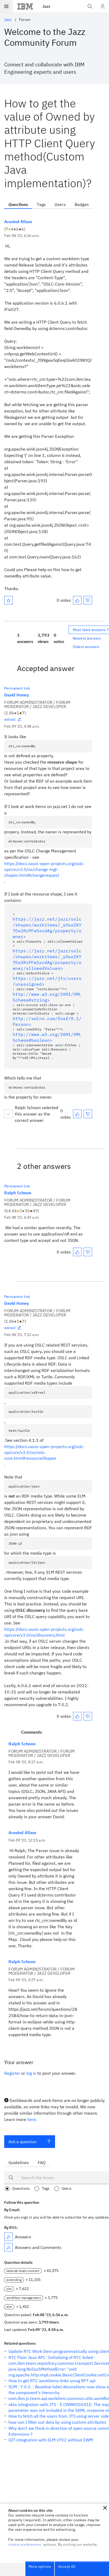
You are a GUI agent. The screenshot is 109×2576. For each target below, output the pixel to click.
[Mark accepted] (8, 1114)
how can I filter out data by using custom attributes (57, 2422)
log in (31, 2073)
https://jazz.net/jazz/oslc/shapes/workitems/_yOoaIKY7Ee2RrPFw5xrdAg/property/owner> (47, 928)
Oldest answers (86, 647)
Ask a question (22, 2142)
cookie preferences (25, 2545)
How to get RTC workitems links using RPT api (52, 2381)
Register (12, 2073)
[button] (105, 2508)
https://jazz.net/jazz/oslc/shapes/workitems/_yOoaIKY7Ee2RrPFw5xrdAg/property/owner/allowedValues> (47, 959)
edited (10, 719)
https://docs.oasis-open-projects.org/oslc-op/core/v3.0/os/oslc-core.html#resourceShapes (44, 1452)
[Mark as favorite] (8, 600)
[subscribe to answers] (8, 2237)
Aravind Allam (18, 222)
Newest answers (87, 638)
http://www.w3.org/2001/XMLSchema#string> (47, 997)
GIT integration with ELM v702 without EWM (51, 2440)
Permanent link (17, 688)
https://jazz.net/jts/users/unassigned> (47, 981)
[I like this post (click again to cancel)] (77, 600)
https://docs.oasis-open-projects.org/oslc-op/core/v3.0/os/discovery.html (44, 1632)
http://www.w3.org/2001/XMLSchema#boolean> (47, 1037)
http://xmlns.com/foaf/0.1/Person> (47, 1021)
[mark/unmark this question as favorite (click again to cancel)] (8, 600)
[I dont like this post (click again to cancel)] (88, 600)
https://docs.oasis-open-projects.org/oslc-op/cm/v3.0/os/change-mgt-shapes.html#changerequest (44, 869)
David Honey (17, 695)
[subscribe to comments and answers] (8, 2247)
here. (32, 2119)
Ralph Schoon (18, 1193)
